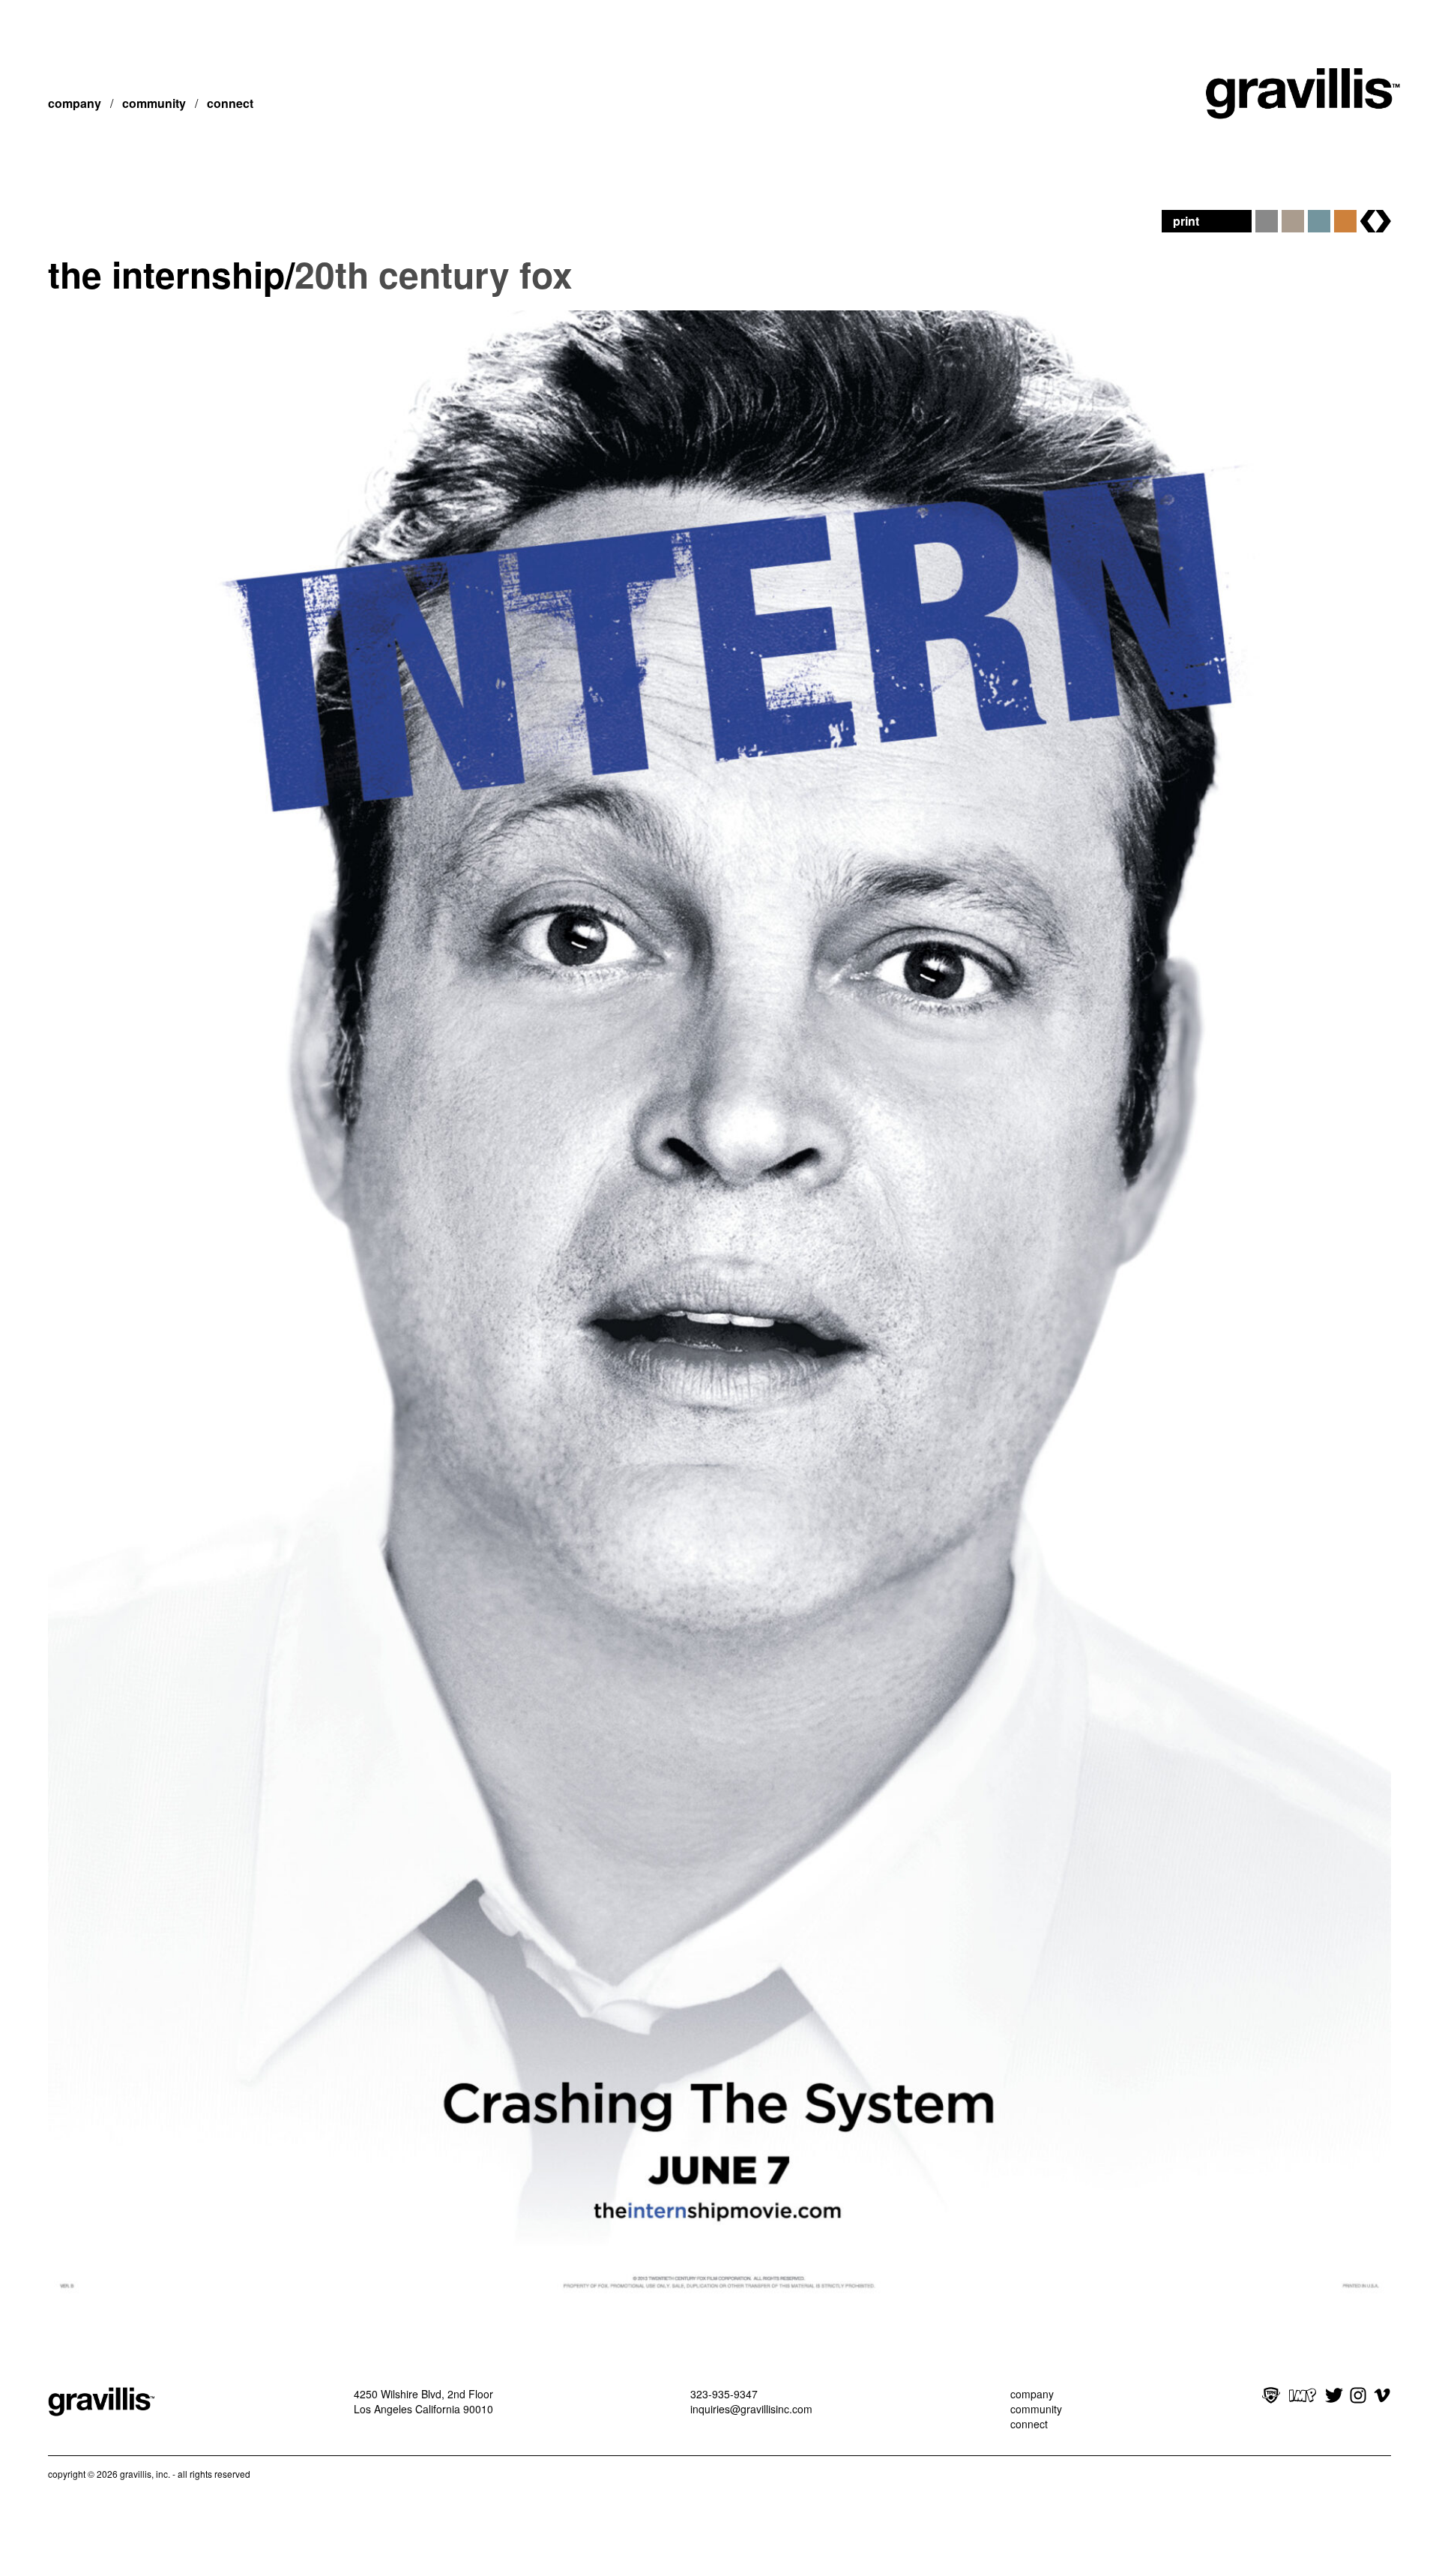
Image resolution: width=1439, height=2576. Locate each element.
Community (154, 103)
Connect (230, 103)
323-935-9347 (724, 2394)
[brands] (1376, 221)
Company (75, 103)
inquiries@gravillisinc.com (751, 2409)
